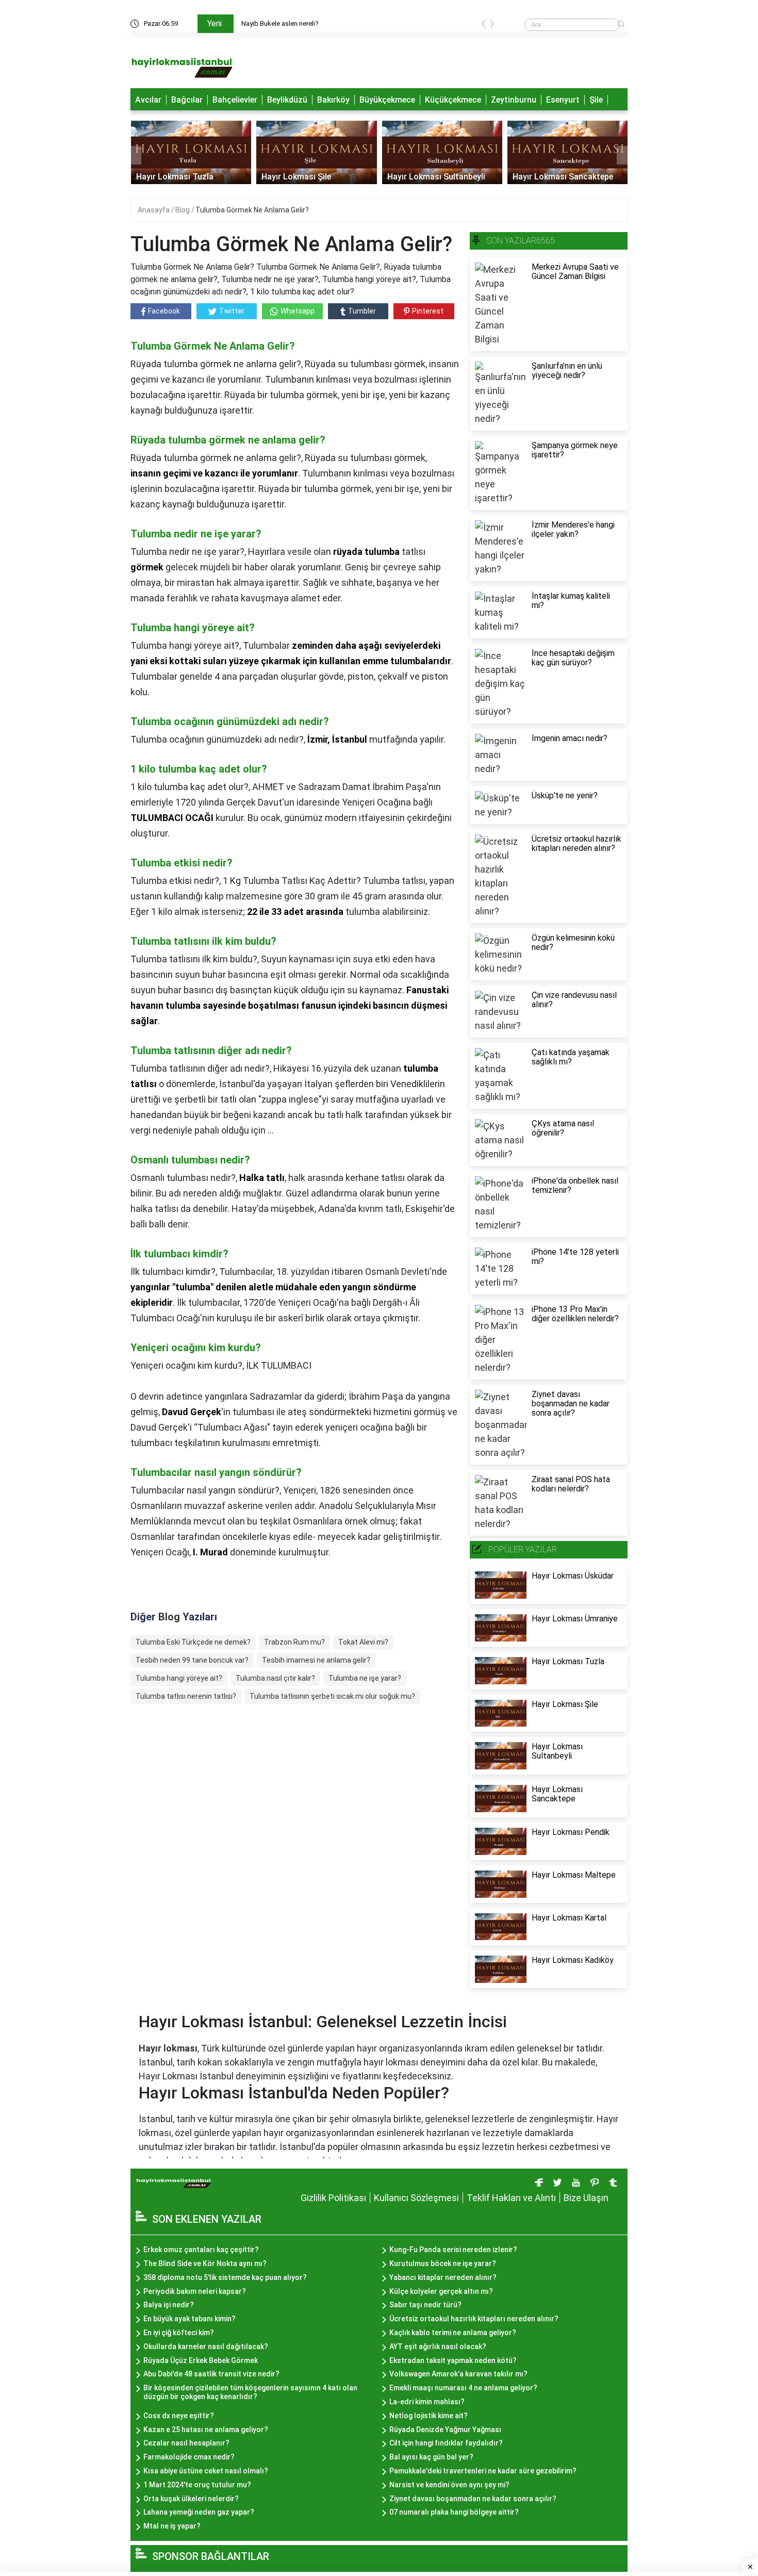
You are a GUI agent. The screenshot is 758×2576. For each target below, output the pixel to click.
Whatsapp (298, 311)
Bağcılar (187, 100)
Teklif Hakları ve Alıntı (511, 2198)
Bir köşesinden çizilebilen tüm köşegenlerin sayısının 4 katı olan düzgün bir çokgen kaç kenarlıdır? (250, 2392)
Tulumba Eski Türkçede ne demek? (193, 1642)
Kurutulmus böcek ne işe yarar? (443, 2263)
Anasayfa (154, 210)
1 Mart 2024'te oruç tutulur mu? (197, 2485)
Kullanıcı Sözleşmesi (416, 2198)
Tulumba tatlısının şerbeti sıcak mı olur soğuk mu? (332, 1696)
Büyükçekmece (387, 100)
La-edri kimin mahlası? (427, 2402)
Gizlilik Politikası (333, 2198)
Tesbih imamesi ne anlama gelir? (316, 1660)
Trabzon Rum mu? (294, 1642)
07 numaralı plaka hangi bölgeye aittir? (454, 2512)
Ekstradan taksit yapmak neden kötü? (453, 2360)
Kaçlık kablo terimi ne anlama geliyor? (453, 2333)
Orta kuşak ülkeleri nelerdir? (191, 2499)
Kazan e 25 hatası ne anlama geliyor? (206, 2430)
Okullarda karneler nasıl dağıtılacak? (206, 2347)
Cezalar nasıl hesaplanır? (186, 2443)
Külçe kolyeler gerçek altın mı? (441, 2291)
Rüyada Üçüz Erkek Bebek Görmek (201, 2360)
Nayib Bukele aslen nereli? (280, 23)
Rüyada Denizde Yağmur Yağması (445, 2430)
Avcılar (148, 100)
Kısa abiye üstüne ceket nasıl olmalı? (206, 2471)
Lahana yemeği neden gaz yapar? (199, 2512)
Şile (596, 100)
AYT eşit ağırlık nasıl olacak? (438, 2347)
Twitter (232, 311)
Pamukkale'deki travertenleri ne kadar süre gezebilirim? (483, 2471)
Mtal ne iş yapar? (172, 2526)
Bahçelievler (235, 100)
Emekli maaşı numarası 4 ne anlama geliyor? (463, 2388)
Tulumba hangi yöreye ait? (179, 1678)
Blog (183, 210)
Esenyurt (563, 100)
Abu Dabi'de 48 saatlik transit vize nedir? (211, 2374)
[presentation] (484, 26)
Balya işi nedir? (169, 2305)
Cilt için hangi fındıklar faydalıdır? (446, 2443)
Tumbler (362, 311)
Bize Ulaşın (586, 2198)
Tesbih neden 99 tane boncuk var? (192, 1660)
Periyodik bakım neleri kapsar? (195, 2291)
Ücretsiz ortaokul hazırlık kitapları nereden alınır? (474, 2319)
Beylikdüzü (287, 100)
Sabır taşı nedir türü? (425, 2305)
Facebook (164, 311)
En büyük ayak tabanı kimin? (190, 2319)
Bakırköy (333, 100)
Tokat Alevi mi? (363, 1642)
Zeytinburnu (514, 100)
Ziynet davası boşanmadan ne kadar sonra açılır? (473, 2499)
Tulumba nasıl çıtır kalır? (275, 1678)
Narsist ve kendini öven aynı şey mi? (449, 2485)
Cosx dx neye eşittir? (179, 2416)
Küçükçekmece (453, 100)
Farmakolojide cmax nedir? (189, 2457)
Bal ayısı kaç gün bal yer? (431, 2457)
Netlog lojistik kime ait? (429, 2416)
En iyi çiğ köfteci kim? (179, 2333)
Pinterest (428, 311)
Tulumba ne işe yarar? (365, 1678)
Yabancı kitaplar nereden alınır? (443, 2277)
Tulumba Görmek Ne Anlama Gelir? (252, 210)
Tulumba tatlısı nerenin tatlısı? (186, 1696)
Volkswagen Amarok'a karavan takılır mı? (458, 2374)
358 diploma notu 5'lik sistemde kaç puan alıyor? (225, 2277)
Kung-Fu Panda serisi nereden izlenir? (453, 2250)
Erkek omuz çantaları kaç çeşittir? (201, 2250)
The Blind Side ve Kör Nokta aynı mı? (205, 2263)
